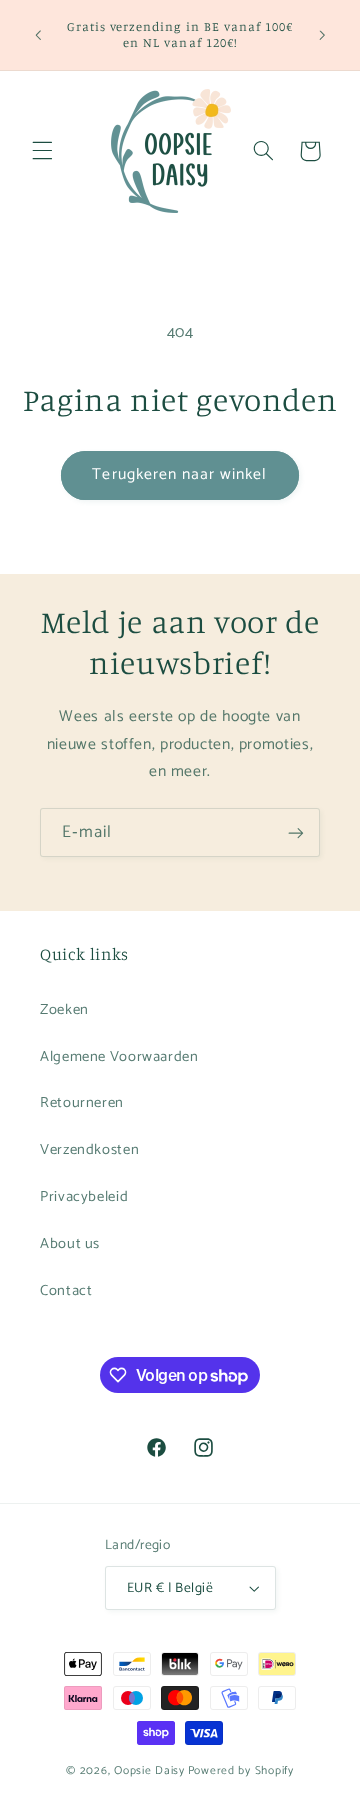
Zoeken (64, 1010)
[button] (42, 151)
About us (70, 1244)
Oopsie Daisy (149, 1770)
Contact (66, 1291)
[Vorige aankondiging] (38, 35)
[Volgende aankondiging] (322, 35)
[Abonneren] (296, 832)
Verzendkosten (89, 1150)
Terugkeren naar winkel (179, 475)
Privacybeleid (84, 1197)
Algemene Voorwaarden (119, 1057)
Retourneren (82, 1103)
